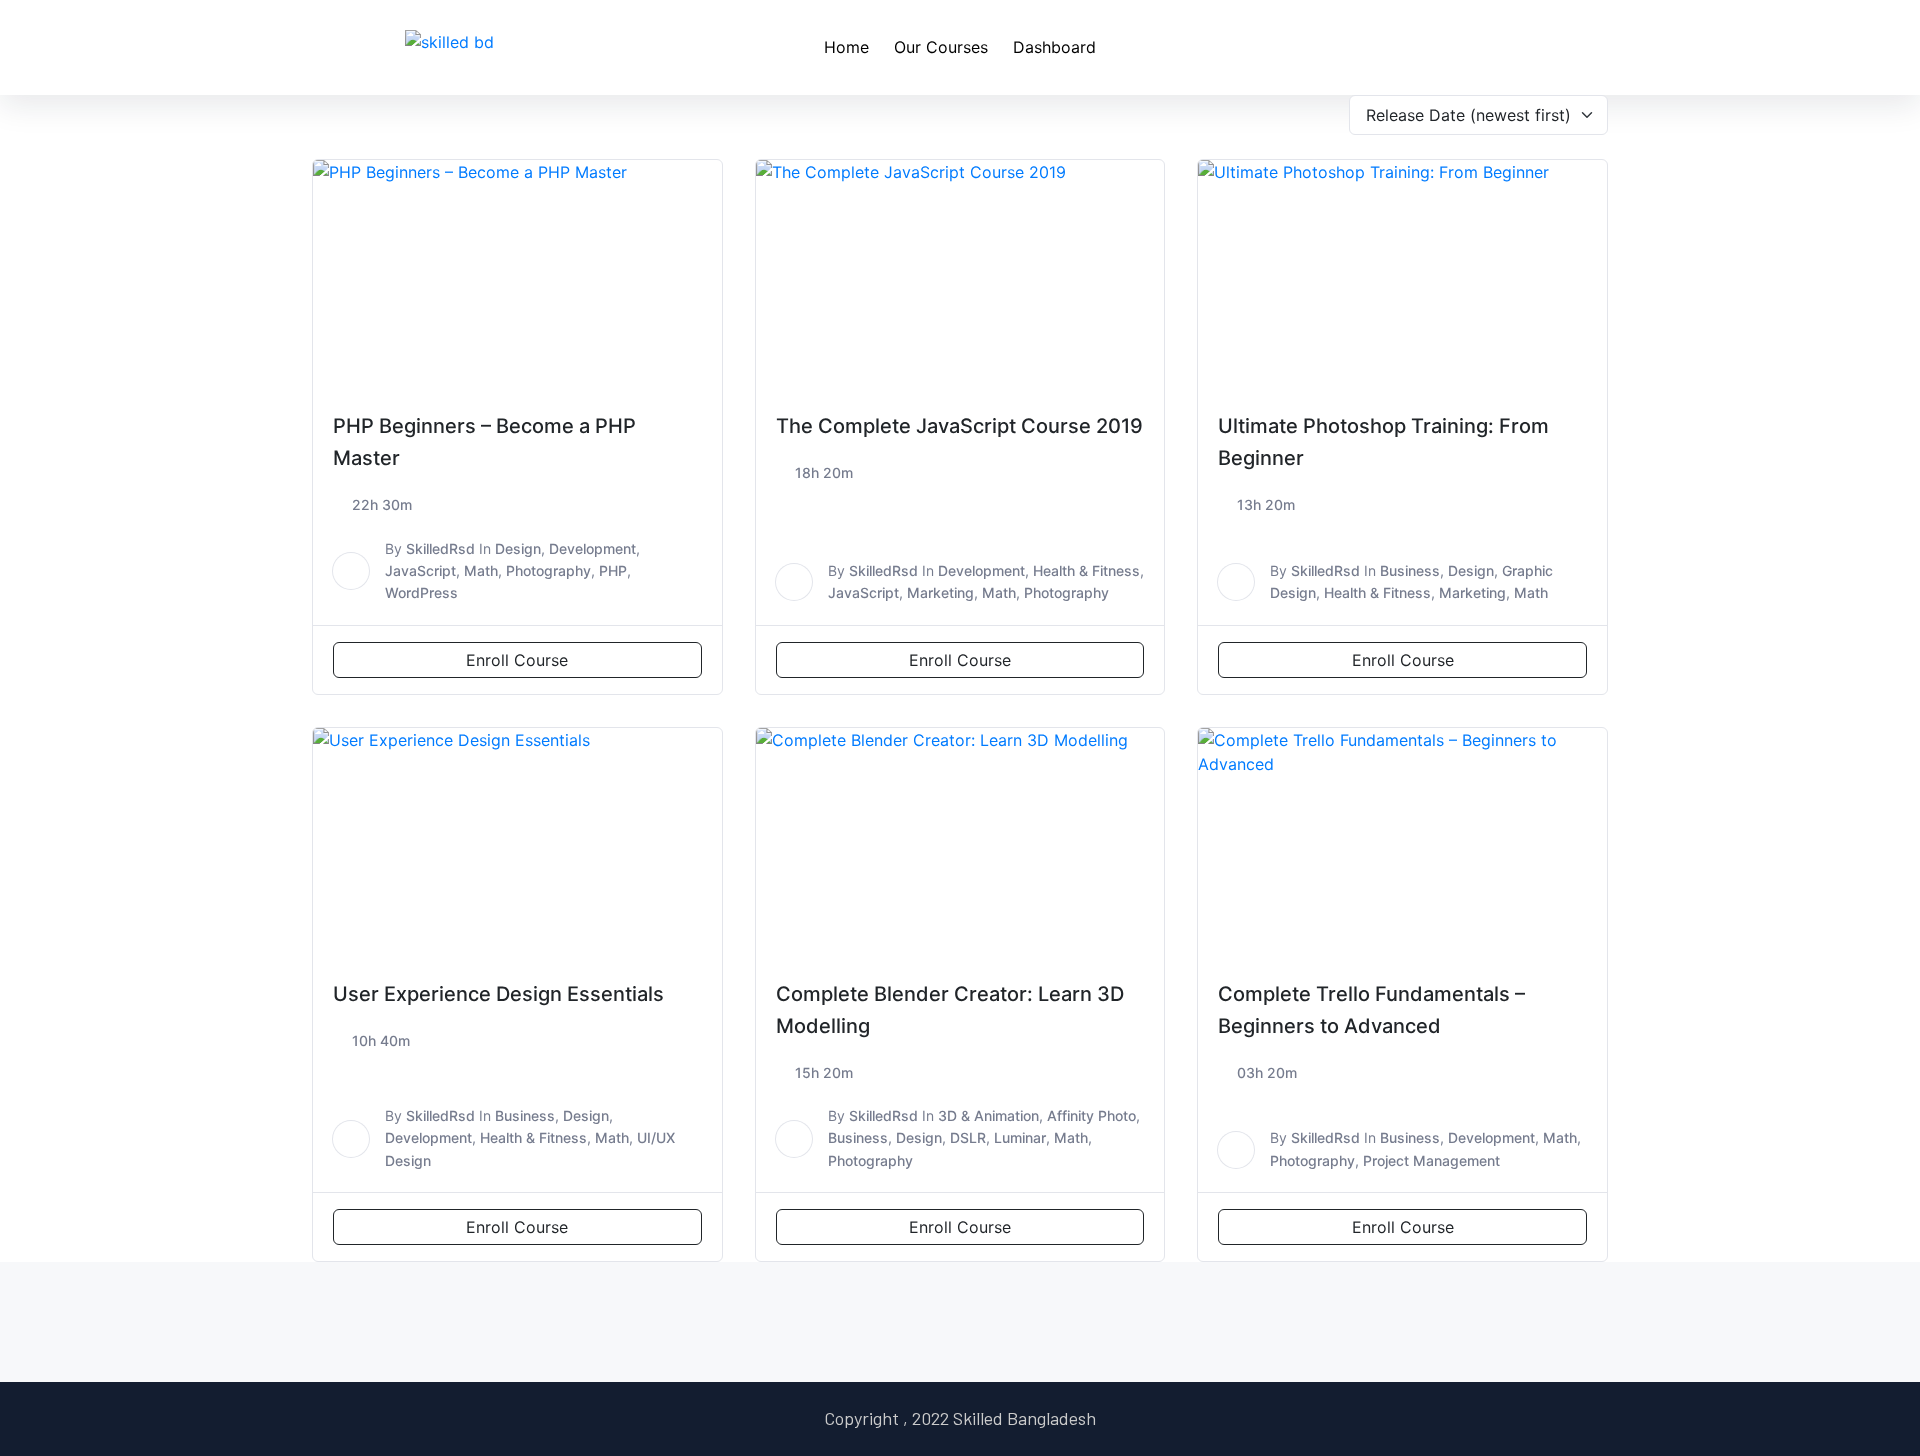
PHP (613, 570)
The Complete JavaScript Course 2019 (959, 426)
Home (846, 47)
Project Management (1431, 1160)
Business (1410, 570)
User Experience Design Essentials (498, 994)
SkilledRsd (440, 548)
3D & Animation (988, 1115)
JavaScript (420, 570)
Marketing (940, 592)
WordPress (421, 592)
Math (481, 570)
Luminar (1020, 1137)
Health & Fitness (1086, 570)
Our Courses (941, 47)
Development (592, 548)
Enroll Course (517, 660)
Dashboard (1054, 47)
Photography (548, 570)
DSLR (968, 1137)
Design (518, 548)
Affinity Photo (1091, 1115)
